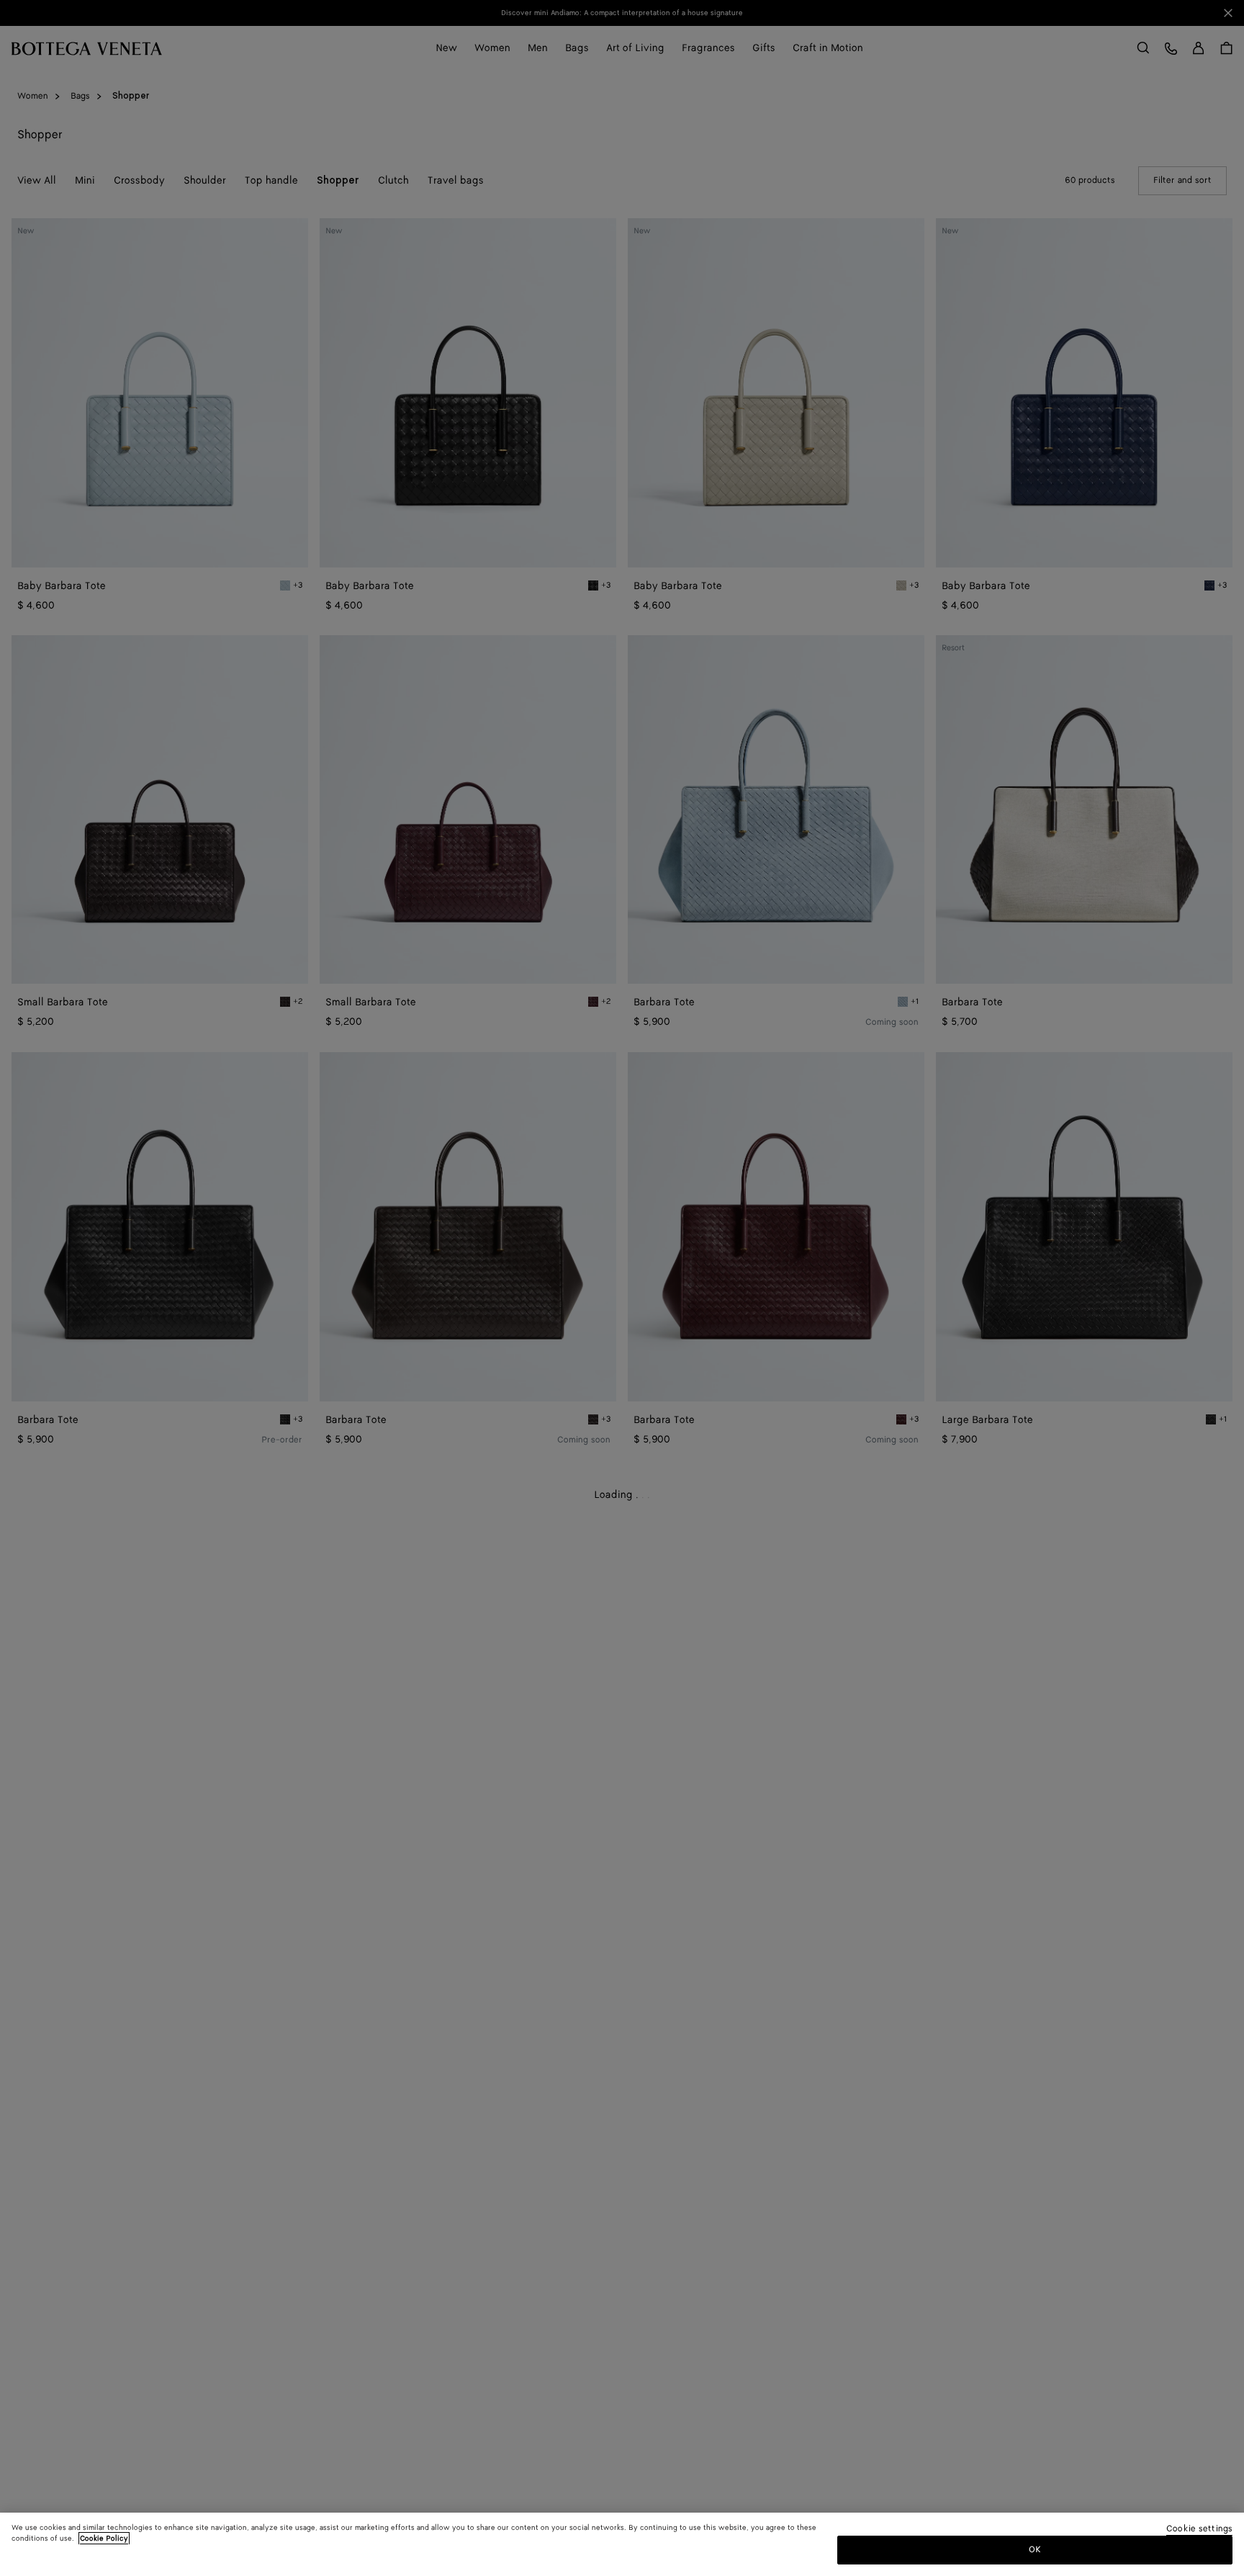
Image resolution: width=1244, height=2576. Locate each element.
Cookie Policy (104, 2539)
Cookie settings (1199, 2530)
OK (1035, 2550)
